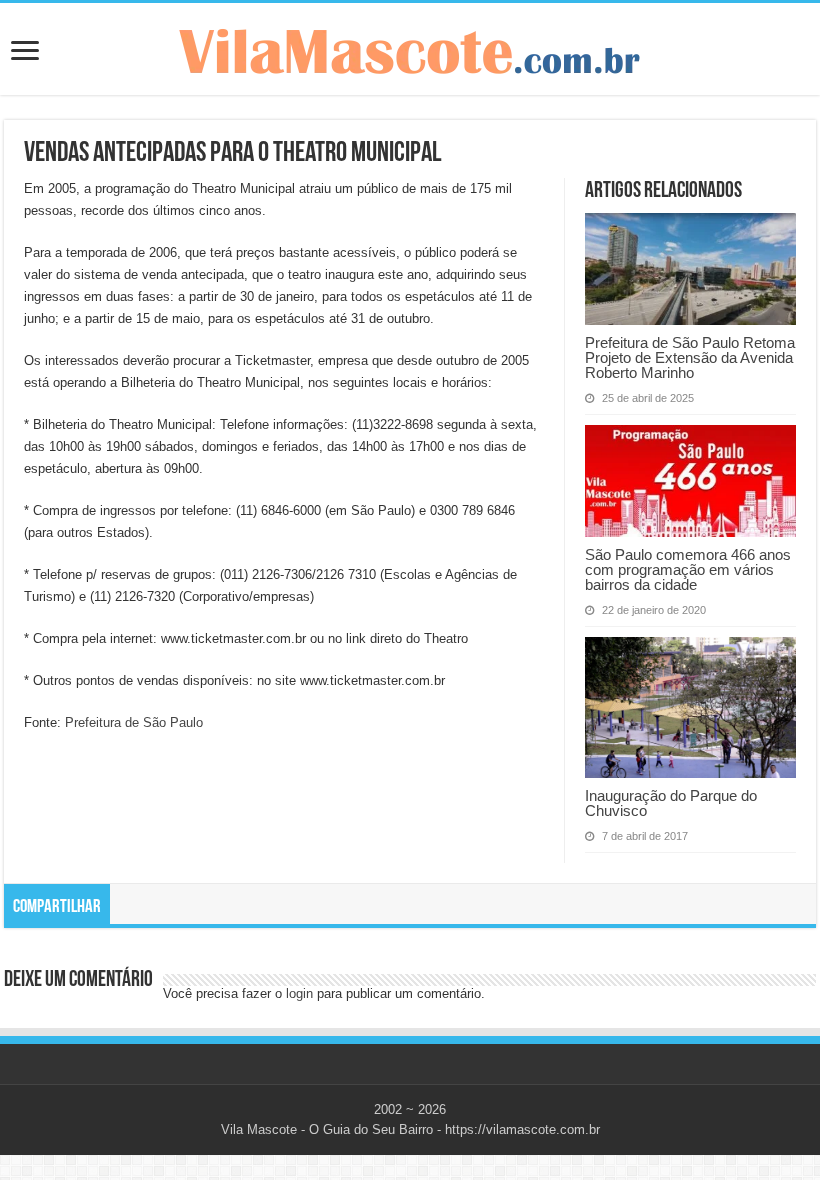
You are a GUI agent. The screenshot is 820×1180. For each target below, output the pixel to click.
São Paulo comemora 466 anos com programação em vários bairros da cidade (688, 569)
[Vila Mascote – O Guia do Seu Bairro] (410, 47)
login (299, 993)
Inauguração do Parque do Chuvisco (671, 803)
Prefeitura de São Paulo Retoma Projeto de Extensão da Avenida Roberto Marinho (690, 357)
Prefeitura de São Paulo (134, 722)
